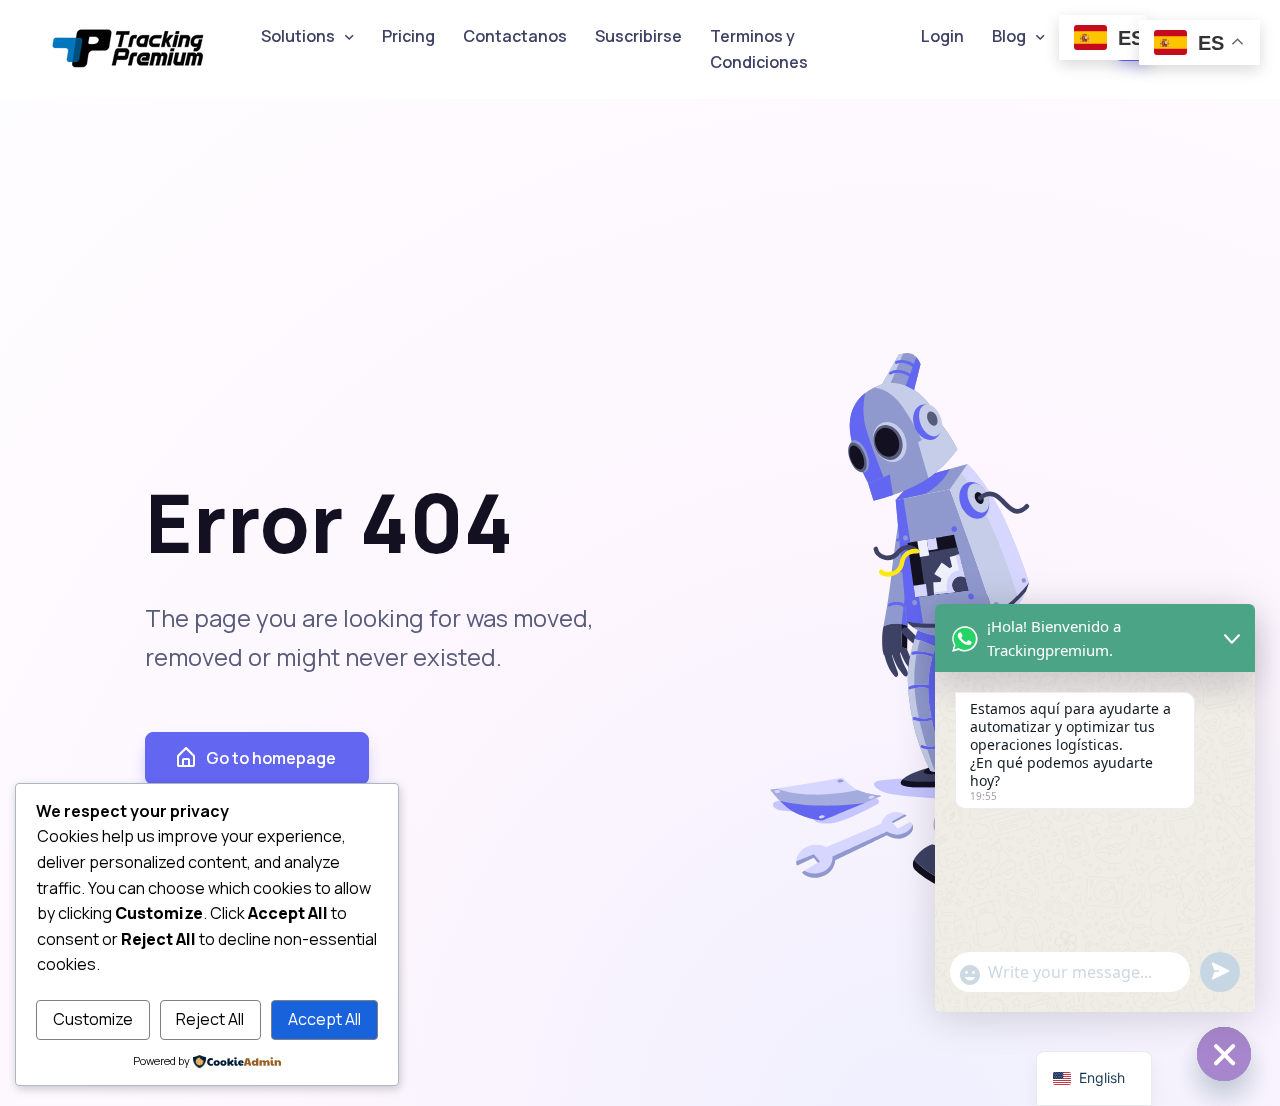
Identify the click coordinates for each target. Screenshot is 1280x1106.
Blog (1009, 36)
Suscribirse (638, 36)
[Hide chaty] (1224, 1054)
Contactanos (515, 36)
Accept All (324, 1019)
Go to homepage (271, 758)
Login (942, 36)
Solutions (298, 36)
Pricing (408, 36)
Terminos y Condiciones (759, 49)
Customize (93, 1019)
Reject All (210, 1019)
